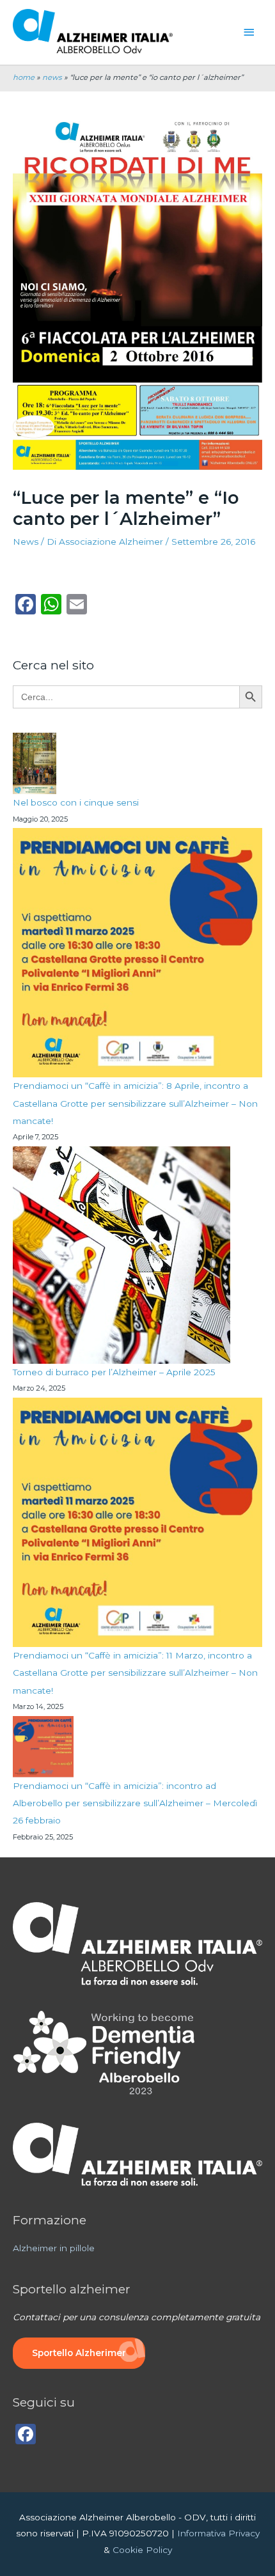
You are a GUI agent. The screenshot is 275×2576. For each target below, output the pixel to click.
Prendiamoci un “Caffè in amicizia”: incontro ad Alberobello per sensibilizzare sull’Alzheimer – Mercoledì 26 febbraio (135, 1803)
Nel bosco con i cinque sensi (76, 802)
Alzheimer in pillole (54, 2248)
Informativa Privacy (218, 2533)
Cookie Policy (142, 2550)
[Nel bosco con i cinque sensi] (35, 763)
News (26, 542)
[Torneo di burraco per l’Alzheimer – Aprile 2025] (122, 1255)
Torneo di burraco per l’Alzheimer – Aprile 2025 (114, 1372)
